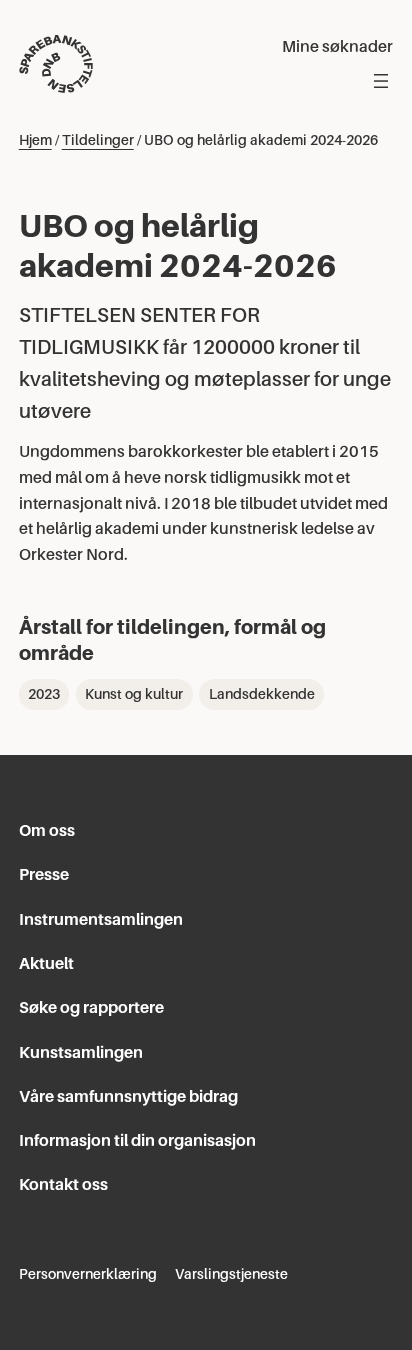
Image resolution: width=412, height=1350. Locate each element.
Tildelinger (98, 140)
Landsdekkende (262, 694)
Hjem (35, 140)
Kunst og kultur (134, 694)
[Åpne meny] (381, 81)
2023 (44, 694)
